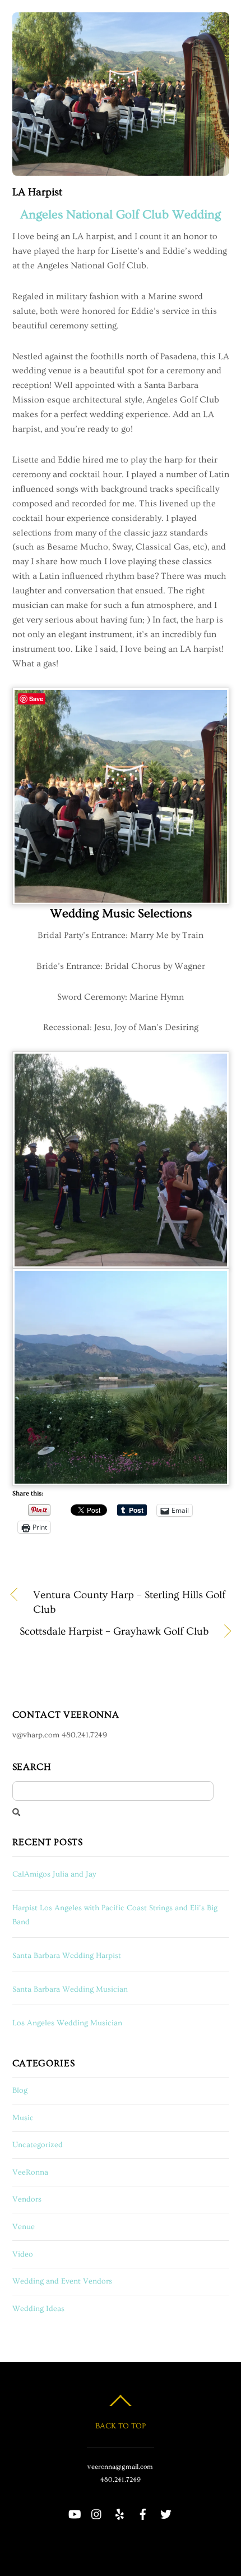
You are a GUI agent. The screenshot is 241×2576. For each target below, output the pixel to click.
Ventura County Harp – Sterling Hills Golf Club (129, 1602)
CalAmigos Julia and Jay (54, 1874)
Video (23, 2254)
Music (23, 2118)
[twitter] (166, 2510)
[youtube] (74, 2510)
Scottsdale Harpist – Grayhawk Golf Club (110, 1632)
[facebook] (143, 2510)
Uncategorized (38, 2145)
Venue (24, 2227)
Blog (20, 2090)
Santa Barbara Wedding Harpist (67, 1956)
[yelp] (120, 2510)
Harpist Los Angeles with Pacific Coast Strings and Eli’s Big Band (115, 1915)
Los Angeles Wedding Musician (67, 2023)
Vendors (27, 2199)
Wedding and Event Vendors (62, 2281)
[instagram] (97, 2510)
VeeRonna (30, 2172)
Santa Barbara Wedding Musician (70, 1989)
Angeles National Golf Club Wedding (121, 215)
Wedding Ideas (38, 2309)
